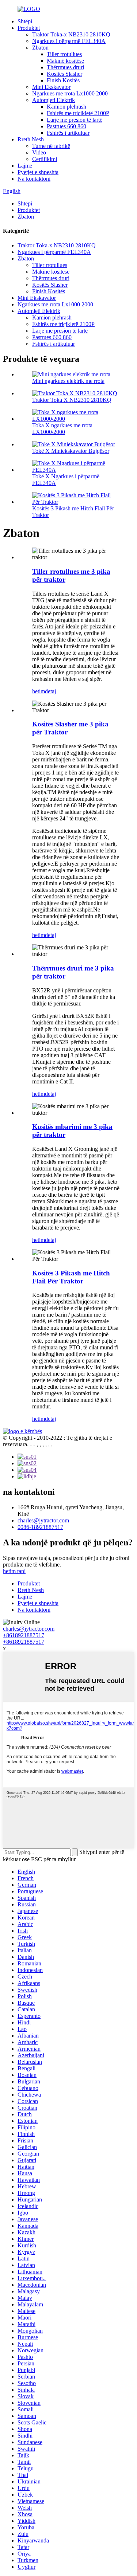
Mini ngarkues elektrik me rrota (68, 381)
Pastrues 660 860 (66, 126)
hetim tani (14, 1571)
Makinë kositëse (65, 61)
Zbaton (40, 48)
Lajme (25, 166)
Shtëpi (25, 21)
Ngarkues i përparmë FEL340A (69, 41)
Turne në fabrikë (51, 146)
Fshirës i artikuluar (68, 133)
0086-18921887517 (40, 1527)
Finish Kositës (63, 80)
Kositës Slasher (64, 74)
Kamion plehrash (66, 107)
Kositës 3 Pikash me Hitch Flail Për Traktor (71, 1277)
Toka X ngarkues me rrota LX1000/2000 (62, 429)
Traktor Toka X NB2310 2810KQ (72, 400)
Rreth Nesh (31, 139)
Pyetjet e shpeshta (38, 172)
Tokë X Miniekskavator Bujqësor (71, 451)
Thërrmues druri (65, 67)
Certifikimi (45, 159)
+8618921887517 (24, 1635)
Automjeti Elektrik (54, 100)
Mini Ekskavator (51, 87)
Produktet (29, 28)
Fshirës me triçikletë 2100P (78, 113)
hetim (39, 691)
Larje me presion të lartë (75, 120)
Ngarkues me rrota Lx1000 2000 (70, 93)
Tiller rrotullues (64, 54)
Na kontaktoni (34, 179)
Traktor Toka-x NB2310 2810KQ (71, 34)
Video (39, 152)
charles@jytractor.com (43, 1520)
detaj (50, 691)
